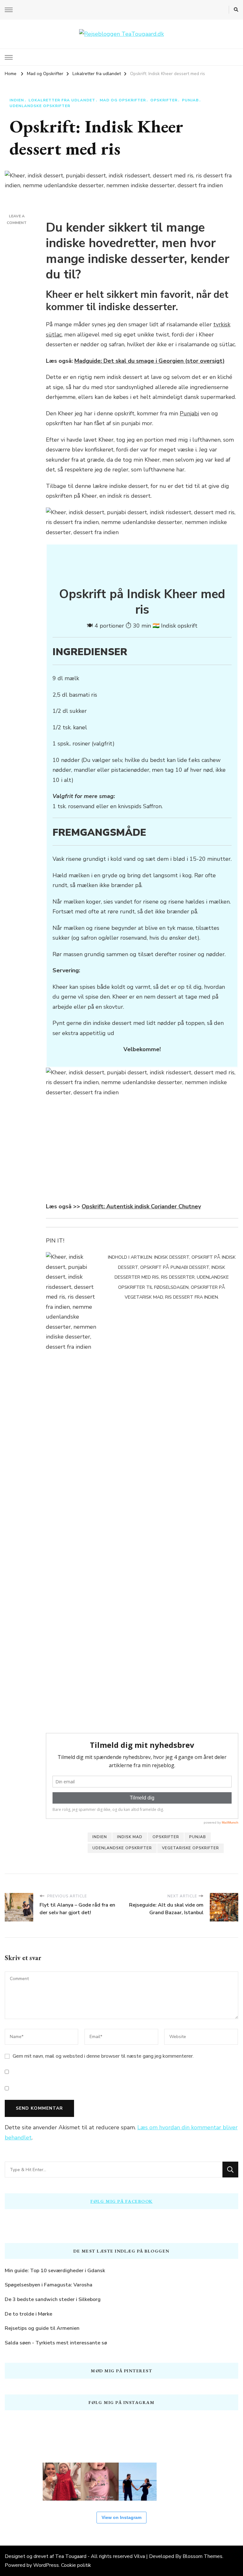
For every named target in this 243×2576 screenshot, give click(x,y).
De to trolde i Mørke (28, 2314)
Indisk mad (130, 1837)
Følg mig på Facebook (122, 2201)
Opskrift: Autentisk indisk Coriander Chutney (141, 1206)
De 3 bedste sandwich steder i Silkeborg (53, 2299)
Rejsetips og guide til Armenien (42, 2328)
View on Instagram (121, 2517)
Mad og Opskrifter (123, 100)
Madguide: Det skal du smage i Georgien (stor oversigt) (150, 361)
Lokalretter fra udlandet (62, 100)
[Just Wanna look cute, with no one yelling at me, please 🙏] (214, 2482)
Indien (17, 100)
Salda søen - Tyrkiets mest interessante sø (56, 2343)
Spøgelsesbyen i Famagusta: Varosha (49, 2285)
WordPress (46, 2565)
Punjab (190, 100)
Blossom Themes (202, 2556)
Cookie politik (76, 2565)
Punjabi (189, 413)
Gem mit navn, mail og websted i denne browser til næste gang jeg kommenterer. (103, 2056)
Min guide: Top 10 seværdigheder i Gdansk (55, 2271)
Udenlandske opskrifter (40, 106)
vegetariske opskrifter (190, 1848)
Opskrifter (164, 100)
